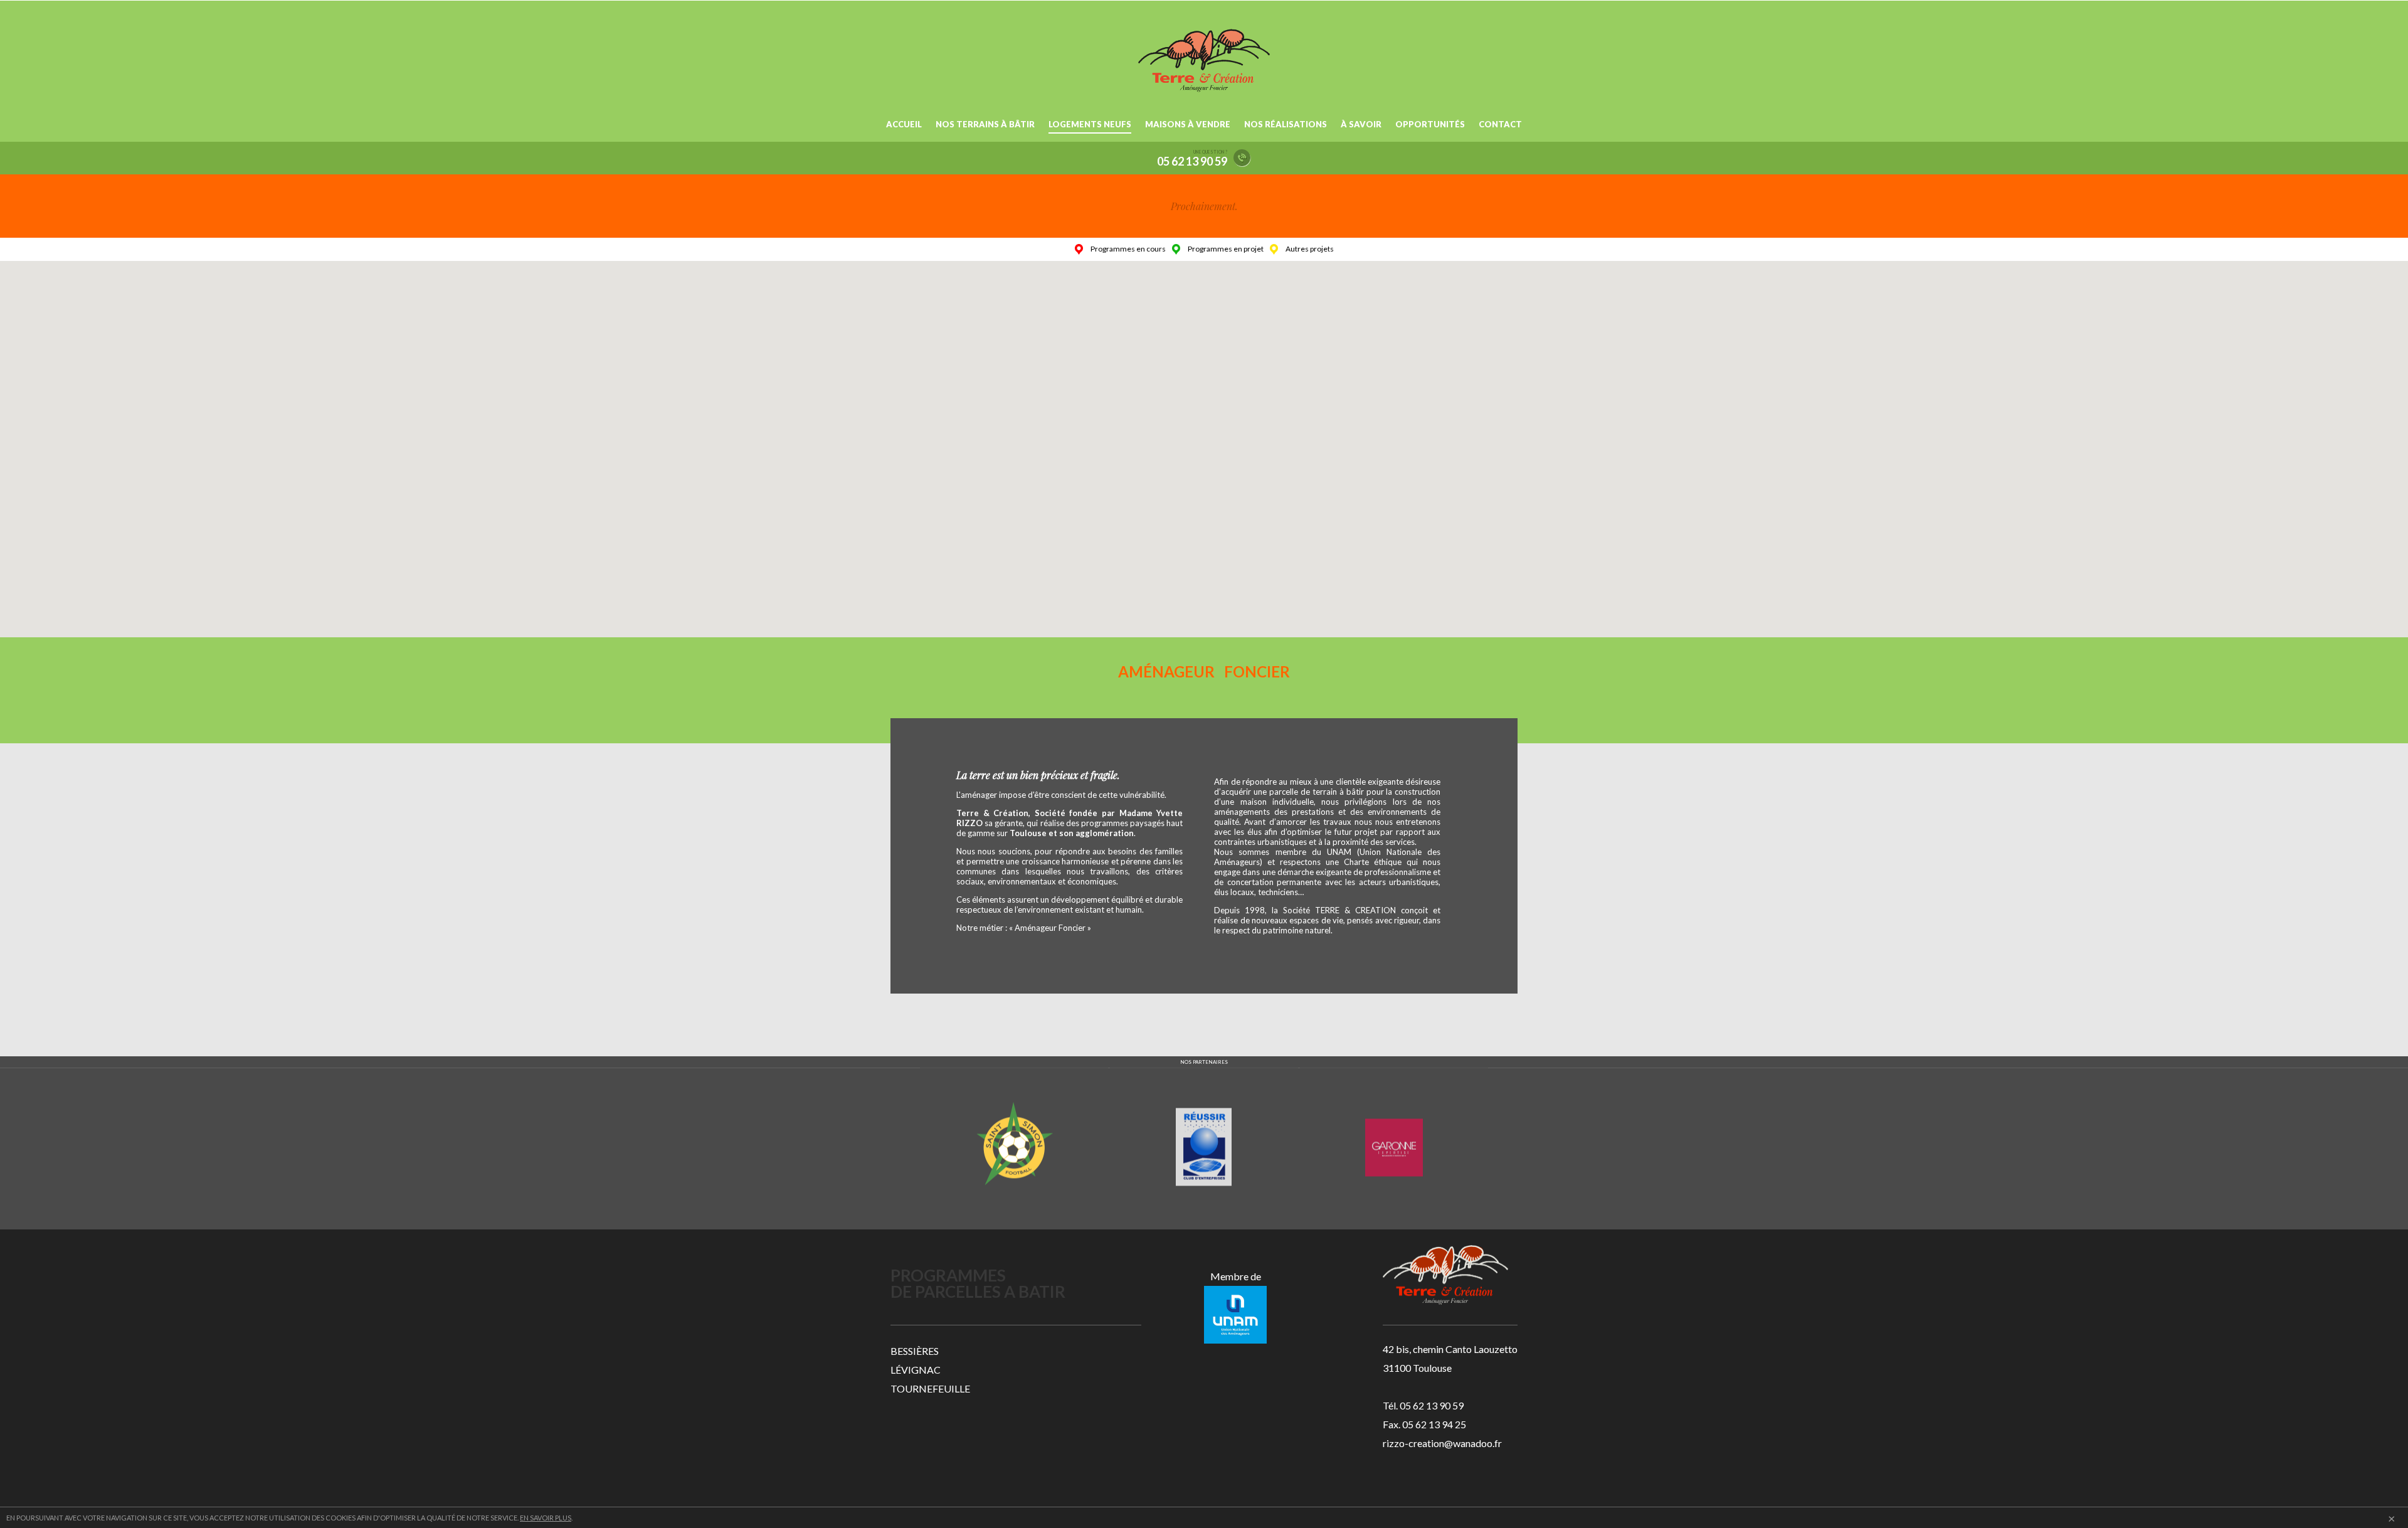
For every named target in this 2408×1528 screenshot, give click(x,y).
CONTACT (1500, 124)
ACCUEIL (904, 124)
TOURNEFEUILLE (930, 1388)
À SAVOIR (1361, 124)
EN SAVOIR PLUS (546, 1518)
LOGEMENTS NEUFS (1090, 124)
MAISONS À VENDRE (1188, 124)
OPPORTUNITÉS (1430, 124)
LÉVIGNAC (916, 1370)
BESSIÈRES (915, 1351)
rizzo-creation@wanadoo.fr (1442, 1443)
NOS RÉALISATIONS (1286, 124)
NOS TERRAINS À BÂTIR (985, 124)
